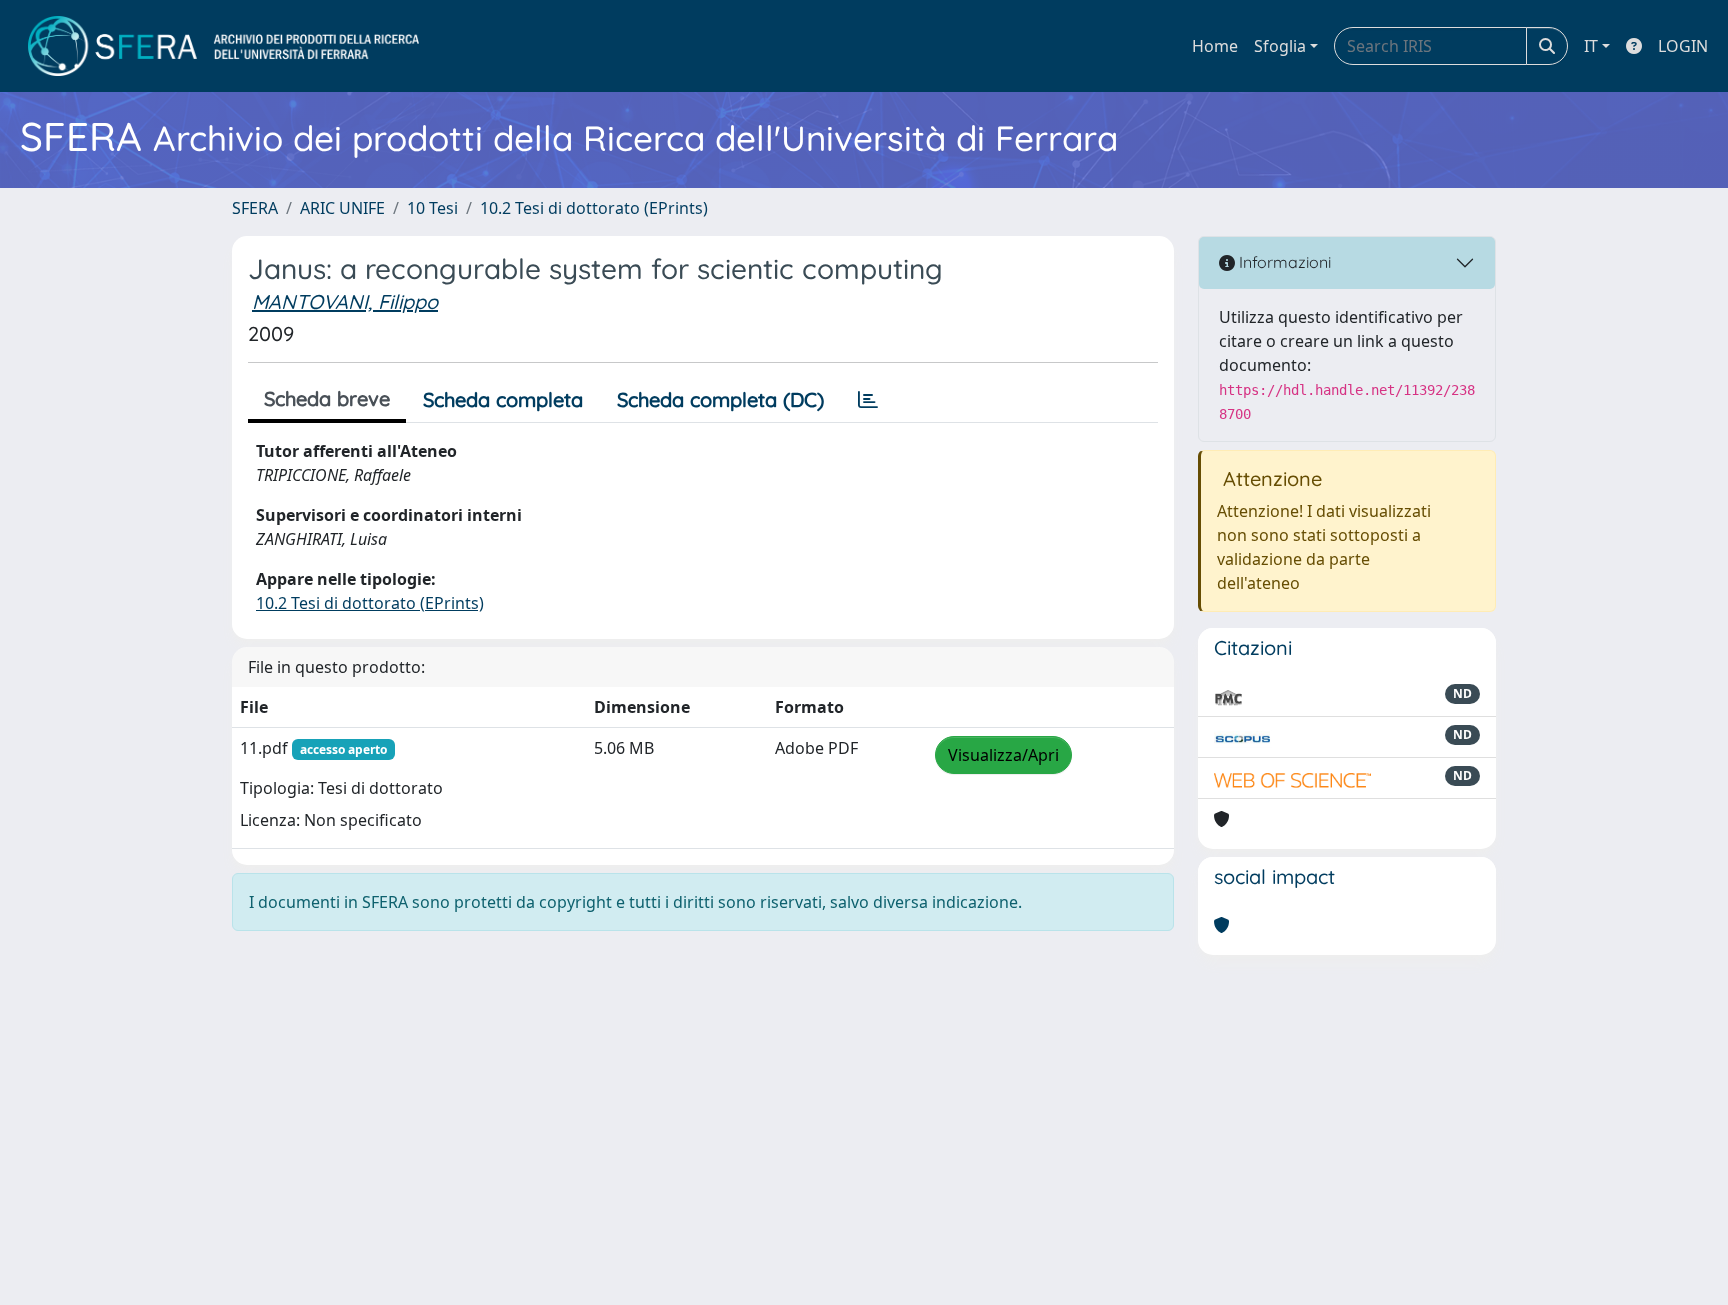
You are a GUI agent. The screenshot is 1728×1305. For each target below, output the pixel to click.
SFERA (255, 208)
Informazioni (1283, 262)
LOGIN (1683, 46)
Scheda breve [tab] (327, 398)
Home (1215, 46)
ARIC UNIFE (342, 208)
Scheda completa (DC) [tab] (720, 399)
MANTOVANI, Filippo (345, 301)
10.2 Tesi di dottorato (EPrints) (594, 208)
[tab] (868, 400)
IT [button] (1591, 46)
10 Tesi (432, 208)
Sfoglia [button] (1280, 46)
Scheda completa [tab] (503, 399)
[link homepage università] (223, 46)
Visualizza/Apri (1003, 755)
